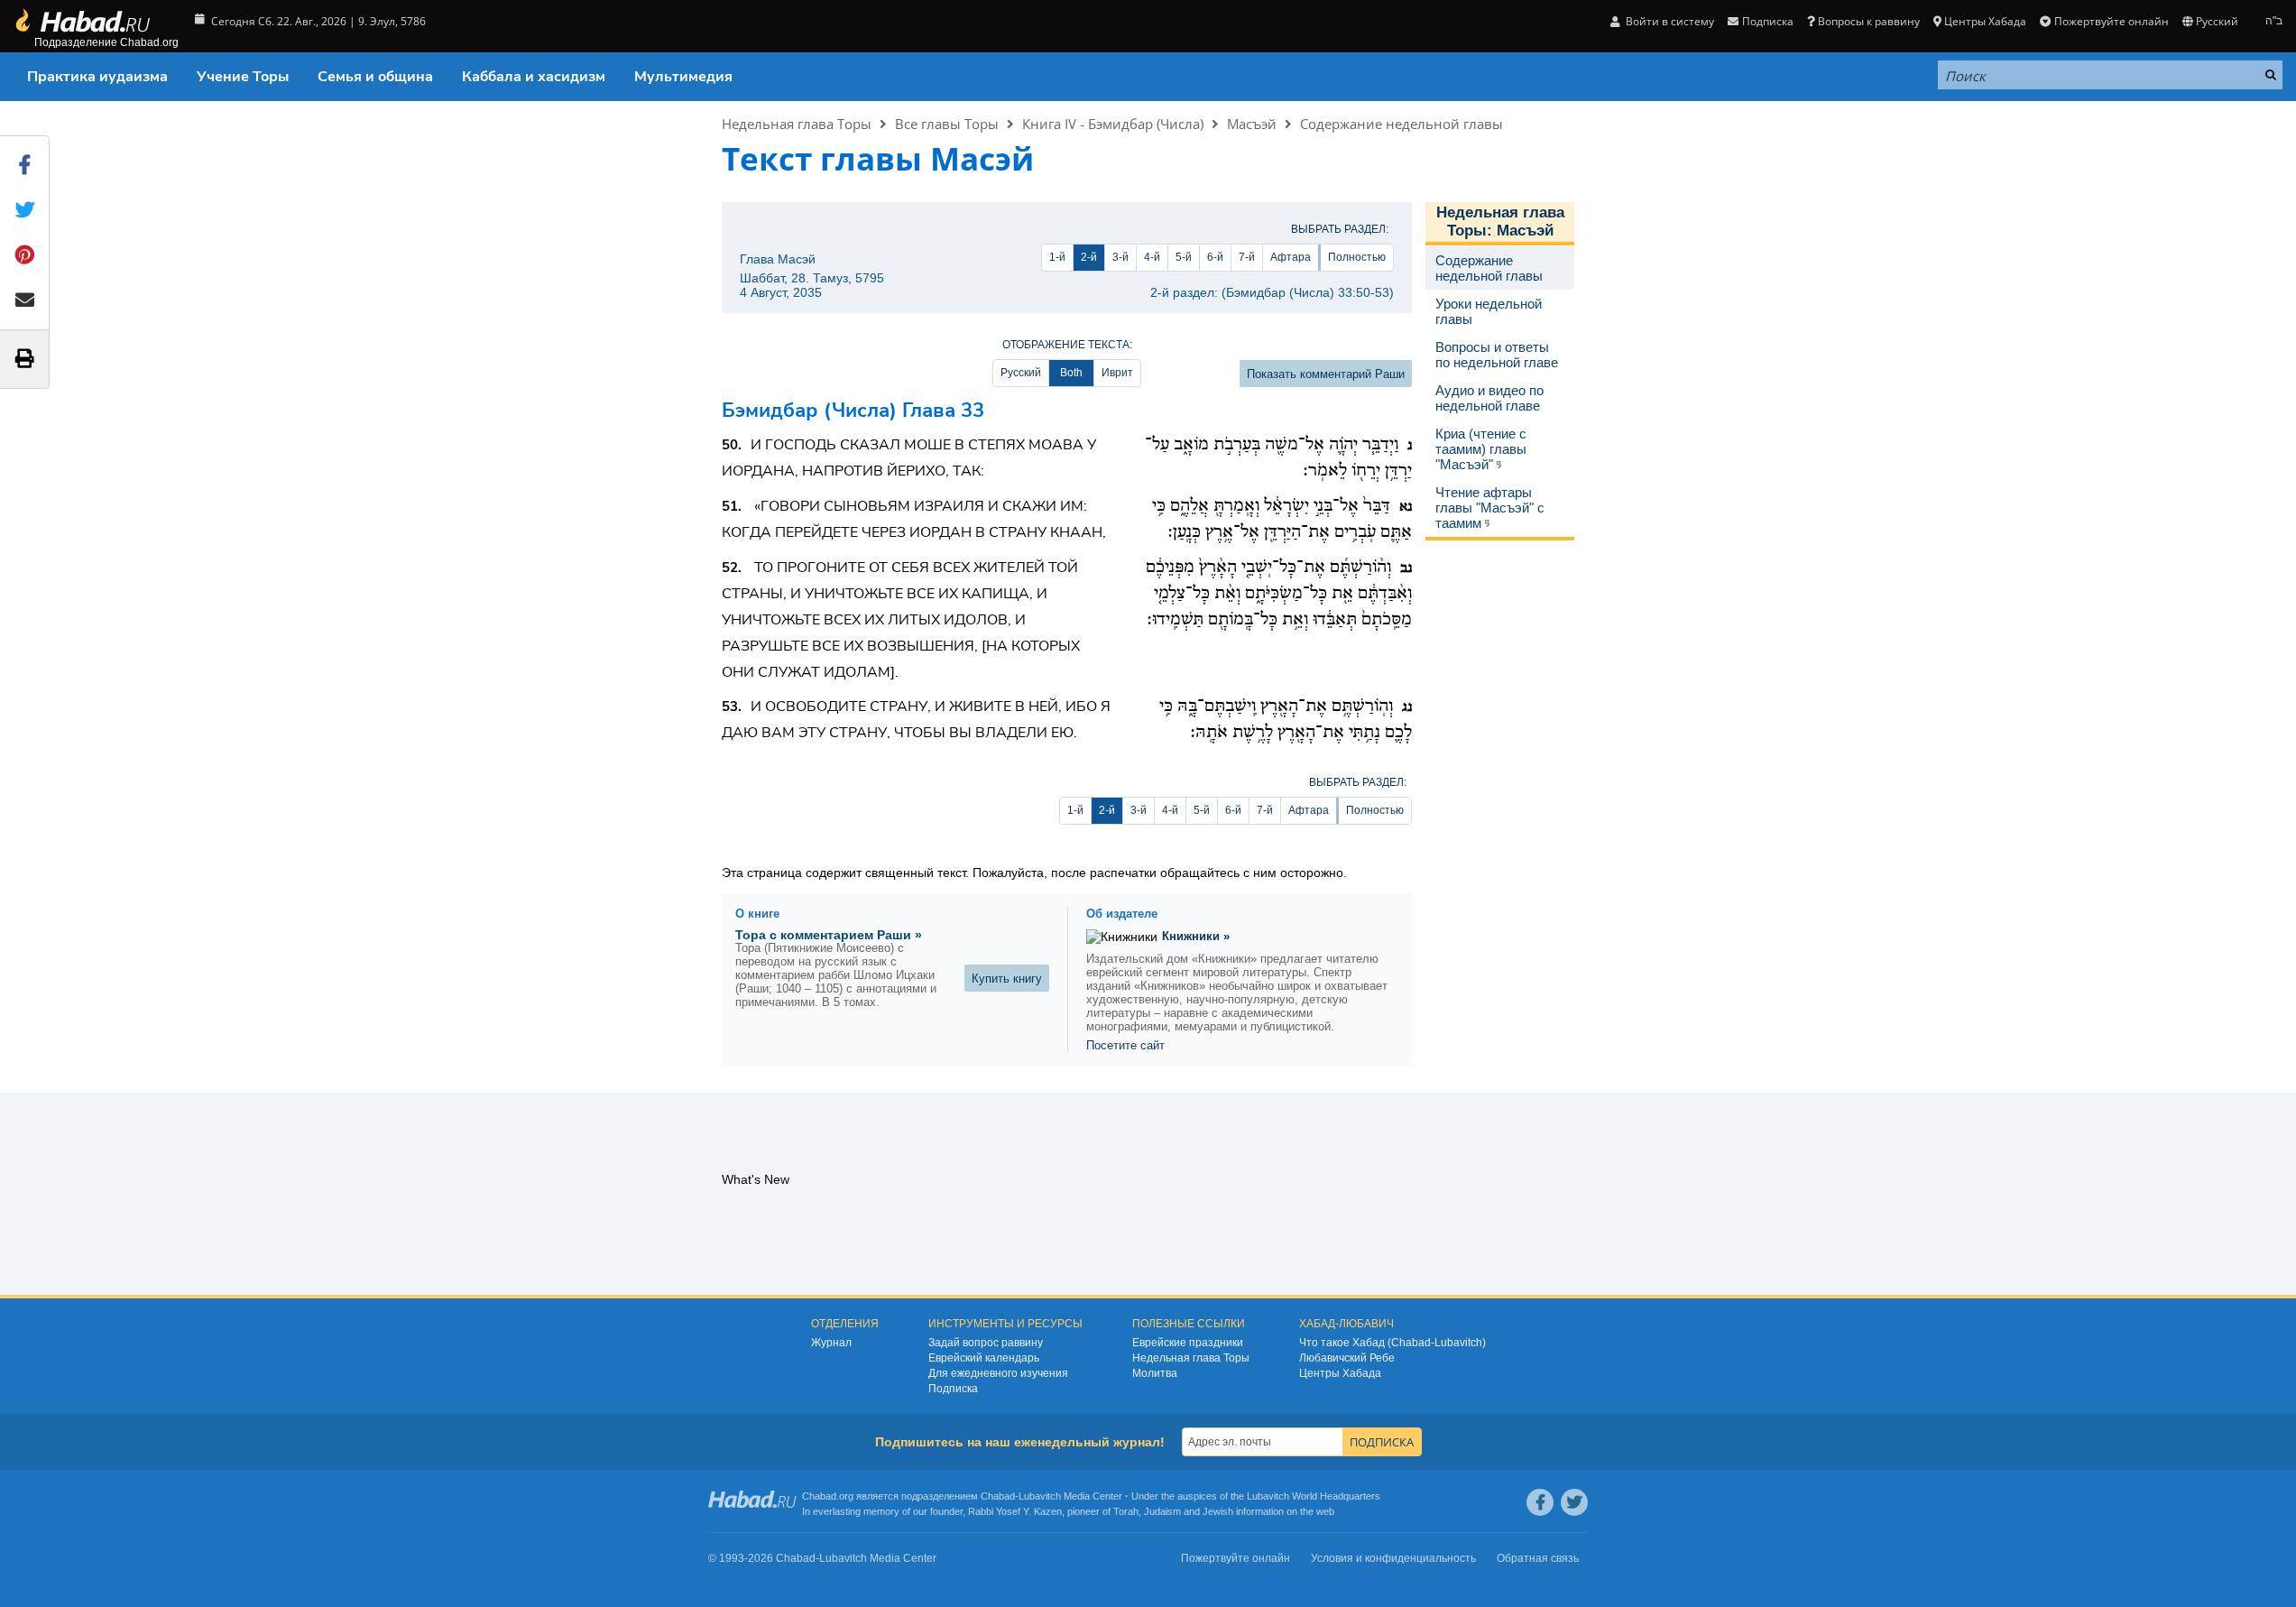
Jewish (1218, 1511)
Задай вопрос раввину (986, 1343)
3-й (1120, 257)
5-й (1184, 257)
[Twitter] (1574, 1502)
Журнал (831, 1343)
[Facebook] (1540, 1502)
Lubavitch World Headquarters (1314, 1496)
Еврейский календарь (984, 1358)
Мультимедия (683, 77)
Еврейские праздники (1188, 1343)
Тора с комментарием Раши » (829, 935)
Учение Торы (243, 77)
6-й (1215, 257)
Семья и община (375, 77)
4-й (1152, 257)
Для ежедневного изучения (998, 1373)
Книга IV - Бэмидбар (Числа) (1113, 124)
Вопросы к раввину (1869, 21)
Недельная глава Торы (797, 124)
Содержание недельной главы (1402, 124)
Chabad (998, 1496)
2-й (1089, 257)
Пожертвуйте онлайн (2111, 21)
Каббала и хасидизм (534, 77)
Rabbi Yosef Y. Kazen (1015, 1511)
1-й (1057, 257)
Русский (1021, 373)
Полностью (1357, 257)
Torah (1126, 1511)
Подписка (953, 1389)
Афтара (1291, 257)
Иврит (1117, 373)
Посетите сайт (1125, 1045)
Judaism (1162, 1511)
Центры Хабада (1340, 1373)
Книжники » (1196, 936)
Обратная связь (1538, 1558)
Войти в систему (1669, 21)
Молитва (1155, 1373)
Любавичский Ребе (1347, 1358)
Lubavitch (1040, 1496)
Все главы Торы (947, 124)
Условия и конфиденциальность (1393, 1558)
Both (1071, 373)
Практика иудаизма (97, 77)
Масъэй (1252, 124)
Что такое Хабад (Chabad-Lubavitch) (1392, 1343)
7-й (1247, 257)
